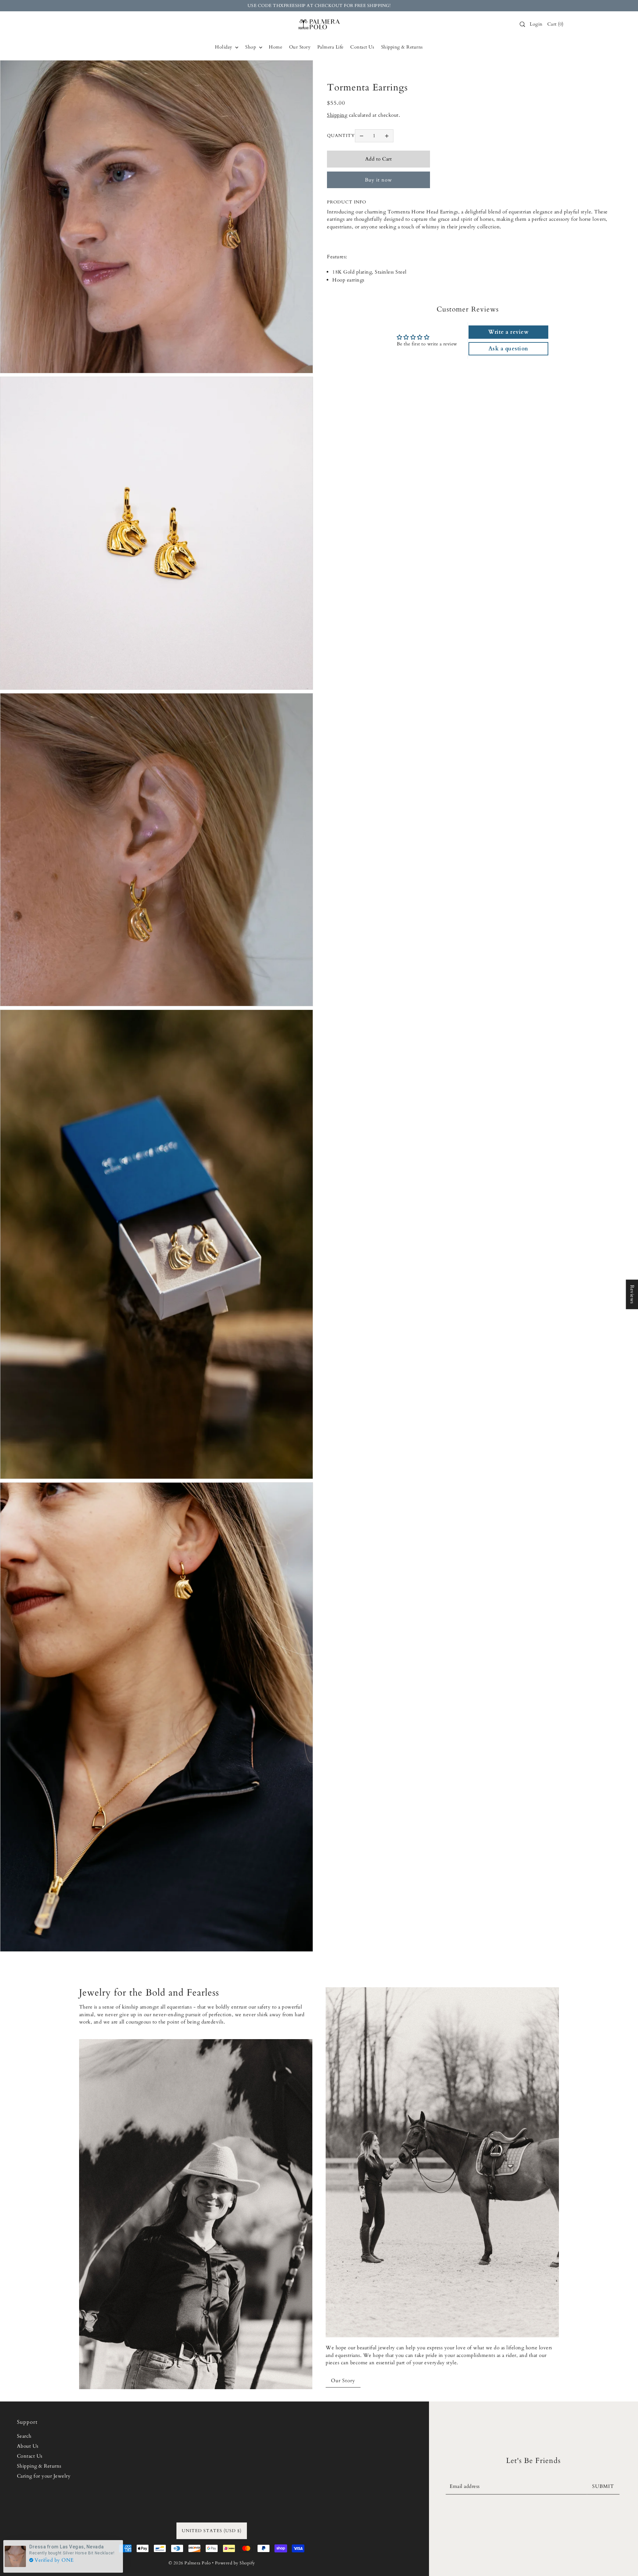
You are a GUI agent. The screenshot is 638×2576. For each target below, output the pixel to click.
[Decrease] (362, 136)
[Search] (522, 24)
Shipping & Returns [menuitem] (402, 47)
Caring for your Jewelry (44, 2476)
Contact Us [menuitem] (362, 47)
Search (24, 2436)
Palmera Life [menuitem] (330, 47)
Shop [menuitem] (251, 47)
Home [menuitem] (275, 47)
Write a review (508, 332)
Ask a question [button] (508, 349)
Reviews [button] (632, 1294)
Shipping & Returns (39, 2466)
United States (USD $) (212, 2531)
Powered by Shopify (235, 2563)
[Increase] (387, 136)
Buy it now (378, 180)
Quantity (341, 136)
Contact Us (30, 2456)
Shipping (337, 115)
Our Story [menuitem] (300, 47)
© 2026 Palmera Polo (190, 2563)
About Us (28, 2446)
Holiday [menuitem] (224, 47)
